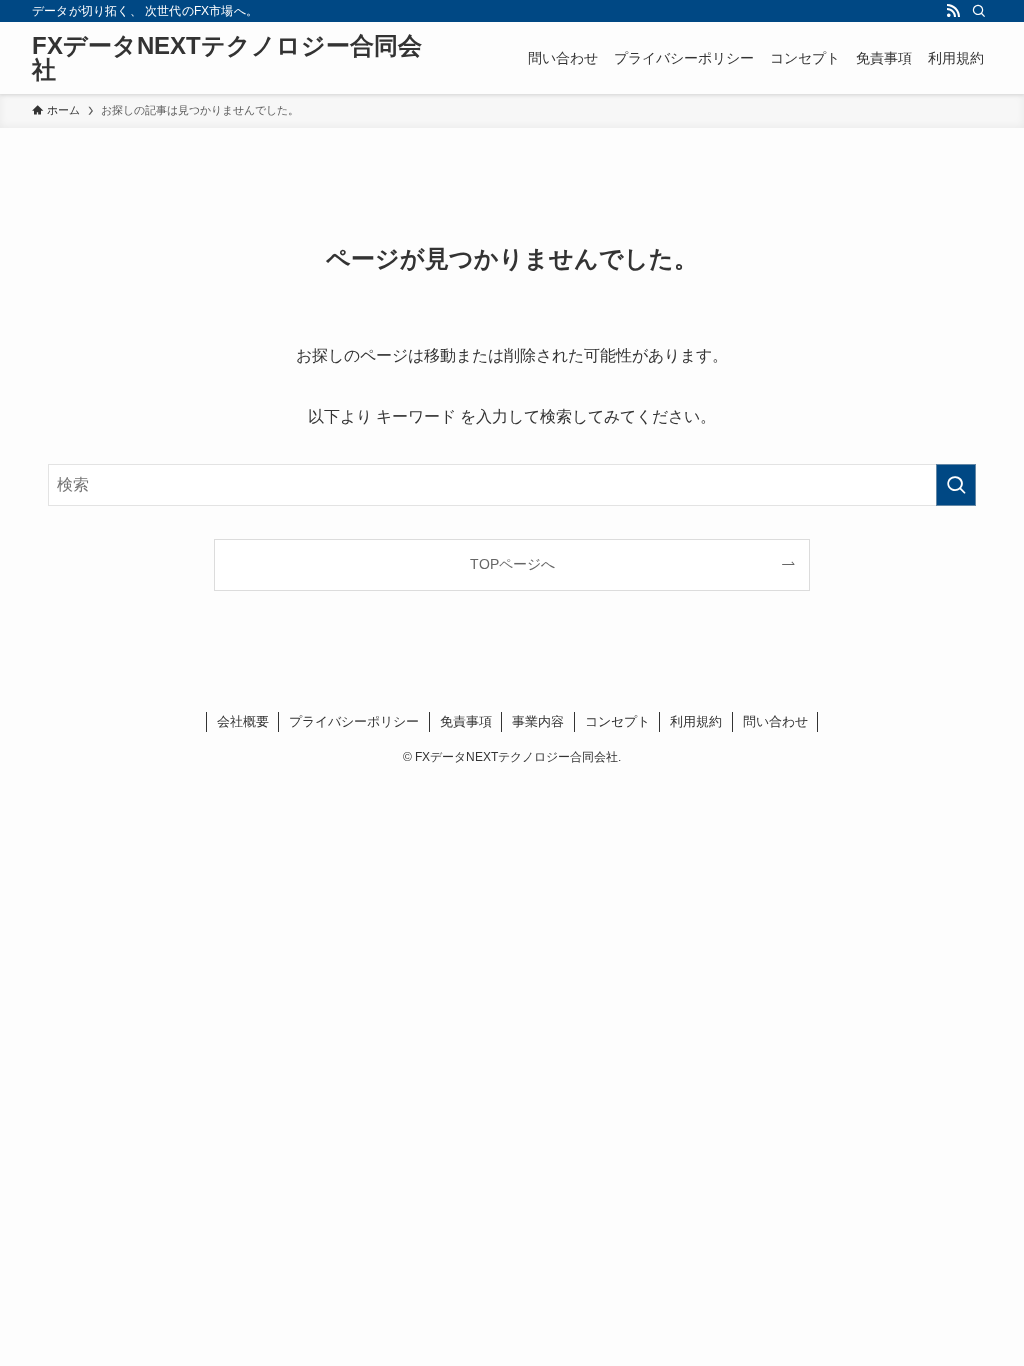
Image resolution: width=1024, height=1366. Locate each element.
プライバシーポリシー (354, 721)
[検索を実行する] (956, 485)
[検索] (979, 11)
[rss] (953, 11)
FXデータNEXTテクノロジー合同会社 (227, 58)
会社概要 (243, 721)
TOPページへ (512, 564)
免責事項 (466, 721)
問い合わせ (775, 721)
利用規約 (696, 721)
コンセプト (617, 721)
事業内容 (538, 721)
